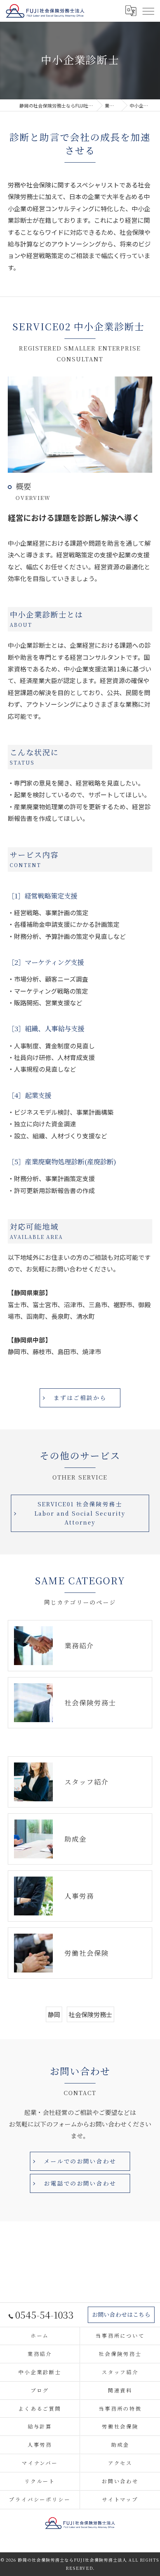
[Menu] (148, 10)
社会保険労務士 (90, 2014)
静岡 (54, 2014)
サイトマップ (120, 2499)
